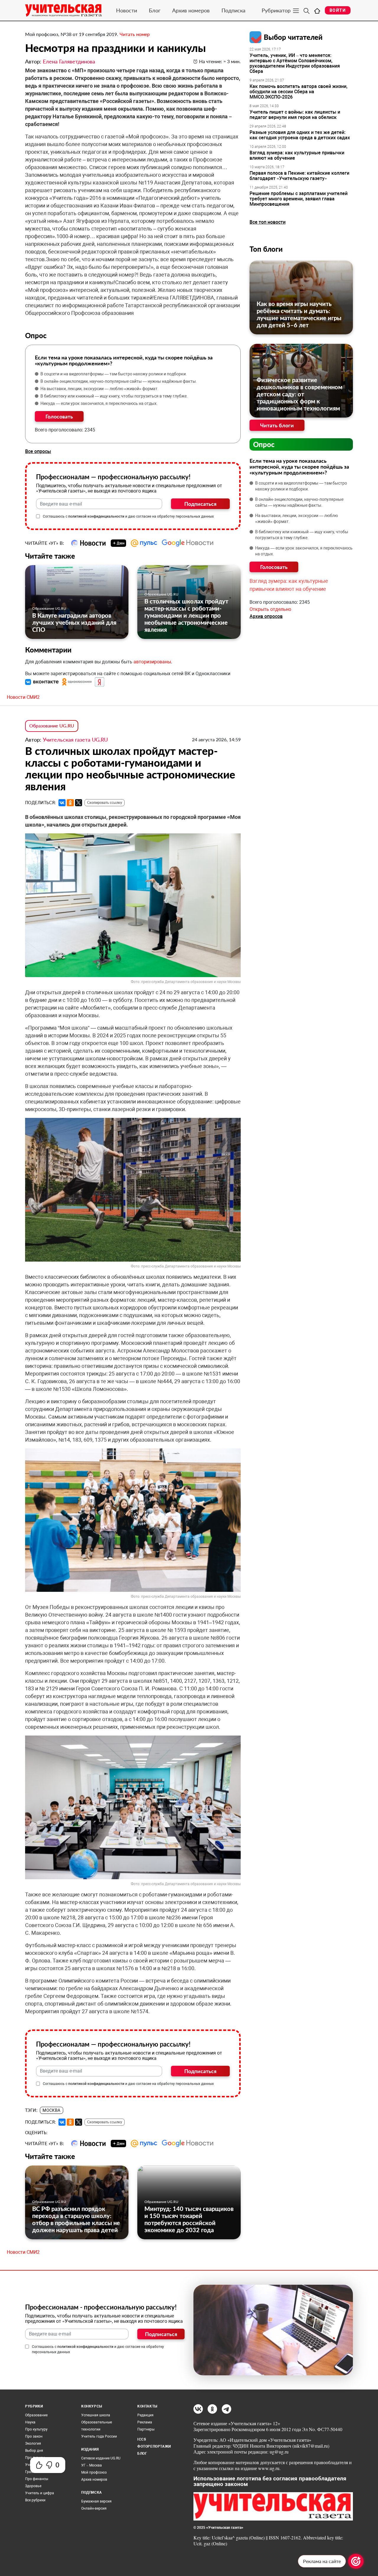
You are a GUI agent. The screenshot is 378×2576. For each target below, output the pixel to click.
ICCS (142, 2439)
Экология (33, 2443)
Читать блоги (277, 425)
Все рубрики (35, 2500)
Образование (36, 2415)
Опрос (264, 444)
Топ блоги (266, 249)
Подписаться (200, 504)
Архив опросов (266, 616)
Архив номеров (191, 10)
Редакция (145, 2415)
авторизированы (152, 662)
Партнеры (146, 2429)
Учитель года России (99, 2436)
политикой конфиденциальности (96, 516)
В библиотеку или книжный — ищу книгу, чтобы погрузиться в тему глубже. (114, 396)
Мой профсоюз (94, 2472)
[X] (79, 803)
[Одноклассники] (70, 803)
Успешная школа (96, 2415)
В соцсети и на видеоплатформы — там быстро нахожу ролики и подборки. (114, 374)
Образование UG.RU (49, 608)
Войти (338, 10)
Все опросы (38, 451)
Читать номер (135, 34)
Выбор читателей (293, 37)
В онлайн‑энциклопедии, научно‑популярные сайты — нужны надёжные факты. (119, 381)
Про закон (34, 2436)
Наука (30, 2422)
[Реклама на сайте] (356, 2561)
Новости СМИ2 (23, 697)
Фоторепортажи (154, 2446)
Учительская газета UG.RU (75, 740)
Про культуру (36, 2429)
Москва (52, 2110)
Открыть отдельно (270, 609)
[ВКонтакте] (62, 803)
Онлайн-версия (94, 2508)
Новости (127, 10)
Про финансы (37, 2479)
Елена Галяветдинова (69, 61)
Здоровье (33, 2486)
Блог (155, 10)
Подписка (233, 10)
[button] (43, 682)
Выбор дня (34, 2451)
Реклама (145, 2422)
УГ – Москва (92, 2465)
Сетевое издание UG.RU (101, 2458)
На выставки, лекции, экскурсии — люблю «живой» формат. (100, 389)
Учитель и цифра (40, 2493)
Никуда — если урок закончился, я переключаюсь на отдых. (99, 403)
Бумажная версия (96, 2501)
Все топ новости (268, 222)
